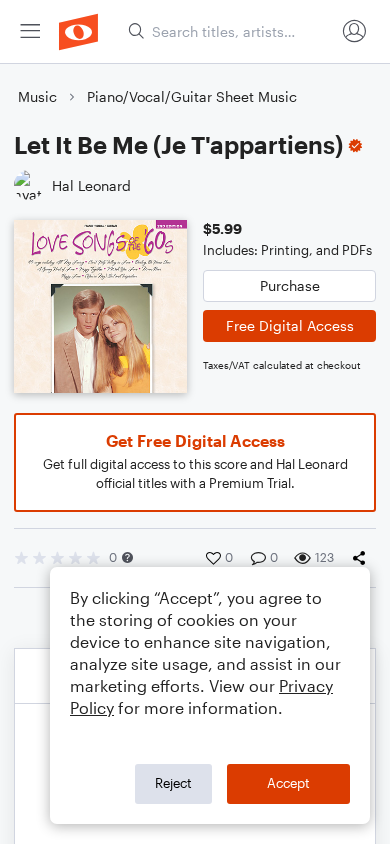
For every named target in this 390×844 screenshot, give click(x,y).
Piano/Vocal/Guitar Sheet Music (192, 96)
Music (37, 96)
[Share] (363, 558)
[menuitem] (30, 31)
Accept (288, 783)
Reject (173, 783)
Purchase (290, 285)
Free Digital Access (290, 325)
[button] (127, 557)
